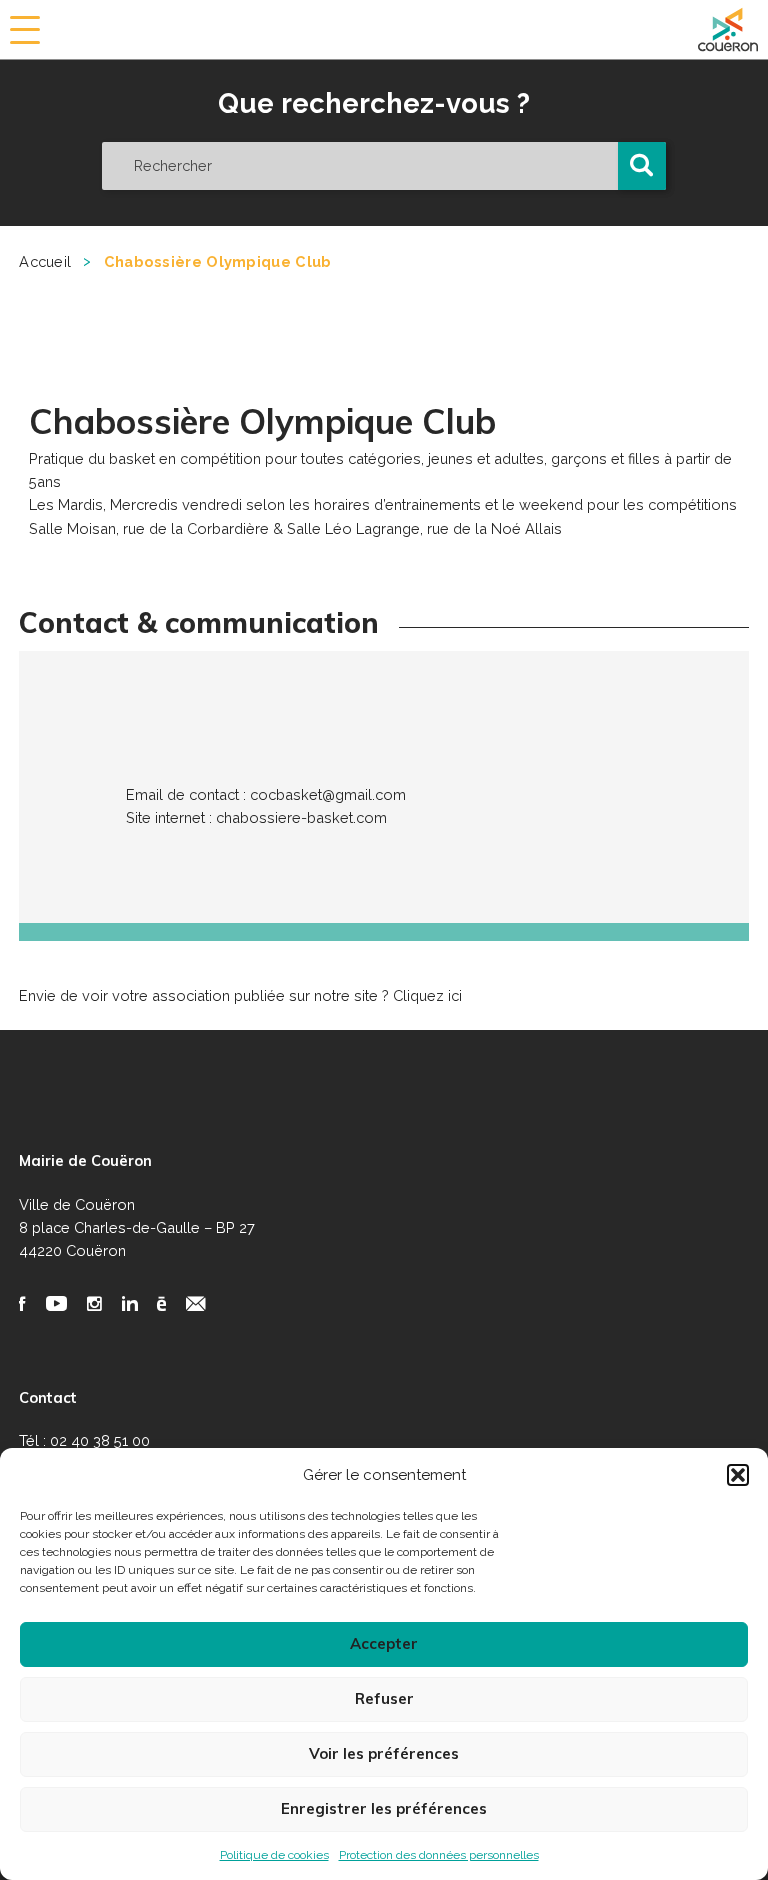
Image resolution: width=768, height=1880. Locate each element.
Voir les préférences (384, 1753)
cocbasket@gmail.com (328, 794)
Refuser (384, 1698)
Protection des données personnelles (439, 1855)
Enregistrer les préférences (384, 1808)
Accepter (384, 1643)
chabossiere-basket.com (301, 817)
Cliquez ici (427, 995)
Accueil (45, 261)
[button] (738, 1475)
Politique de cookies (274, 1855)
